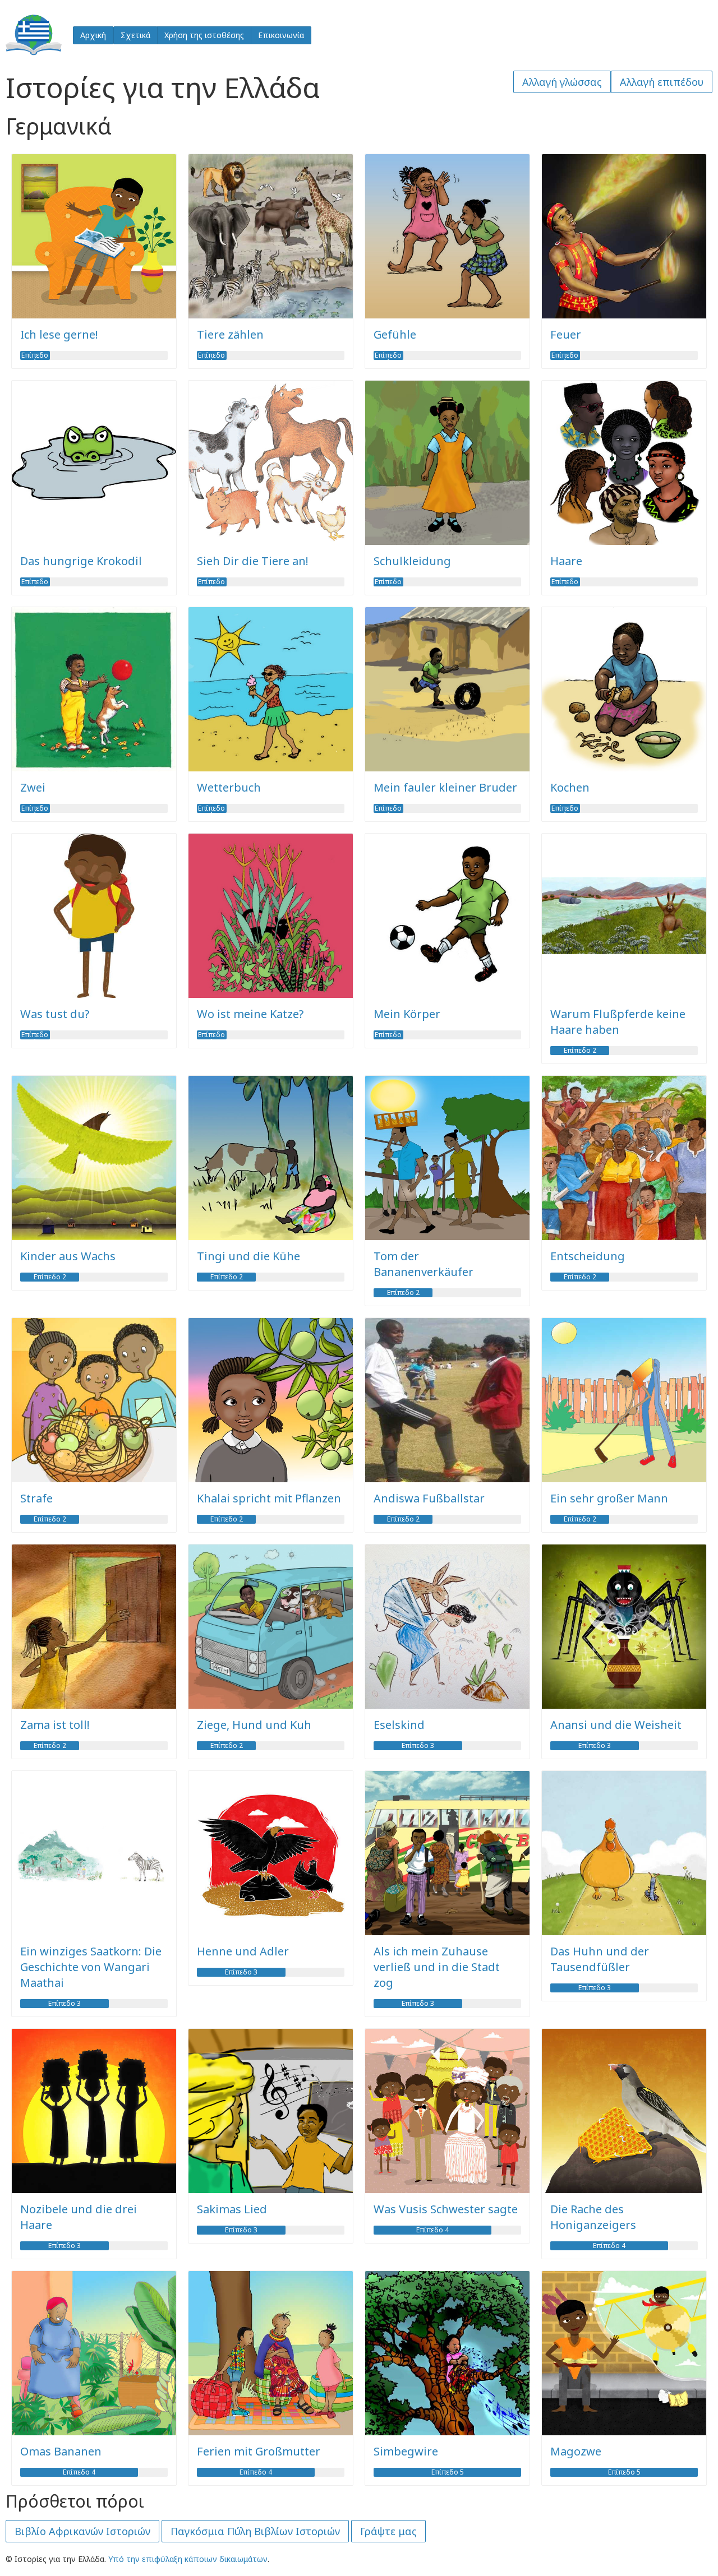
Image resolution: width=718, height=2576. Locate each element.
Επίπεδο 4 (432, 2230)
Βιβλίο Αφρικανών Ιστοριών (82, 2531)
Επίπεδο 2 (580, 1051)
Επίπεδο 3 (418, 1746)
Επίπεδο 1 (35, 355)
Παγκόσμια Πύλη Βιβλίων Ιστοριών (255, 2531)
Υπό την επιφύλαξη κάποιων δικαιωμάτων (188, 2559)
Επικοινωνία (281, 35)
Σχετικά (135, 35)
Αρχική (93, 35)
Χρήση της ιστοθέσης (204, 35)
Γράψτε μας (388, 2531)
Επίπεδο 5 (448, 2472)
